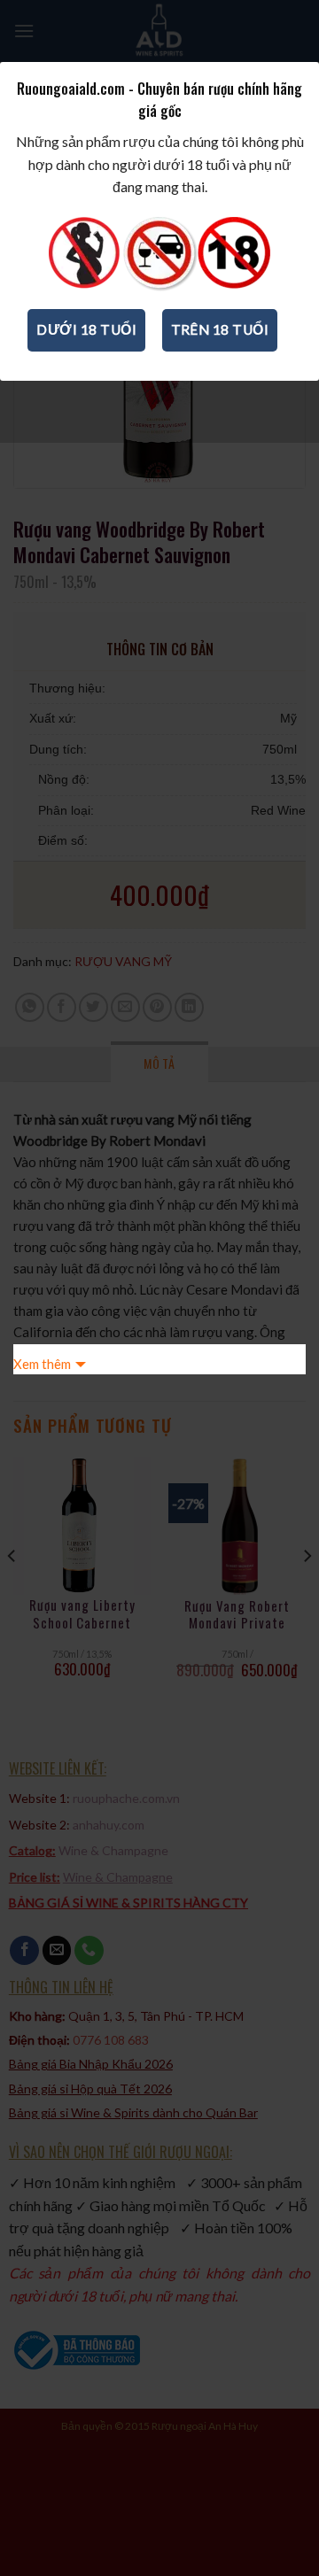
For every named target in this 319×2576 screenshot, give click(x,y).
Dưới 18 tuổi (86, 329)
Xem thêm (42, 1364)
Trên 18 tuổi (220, 329)
